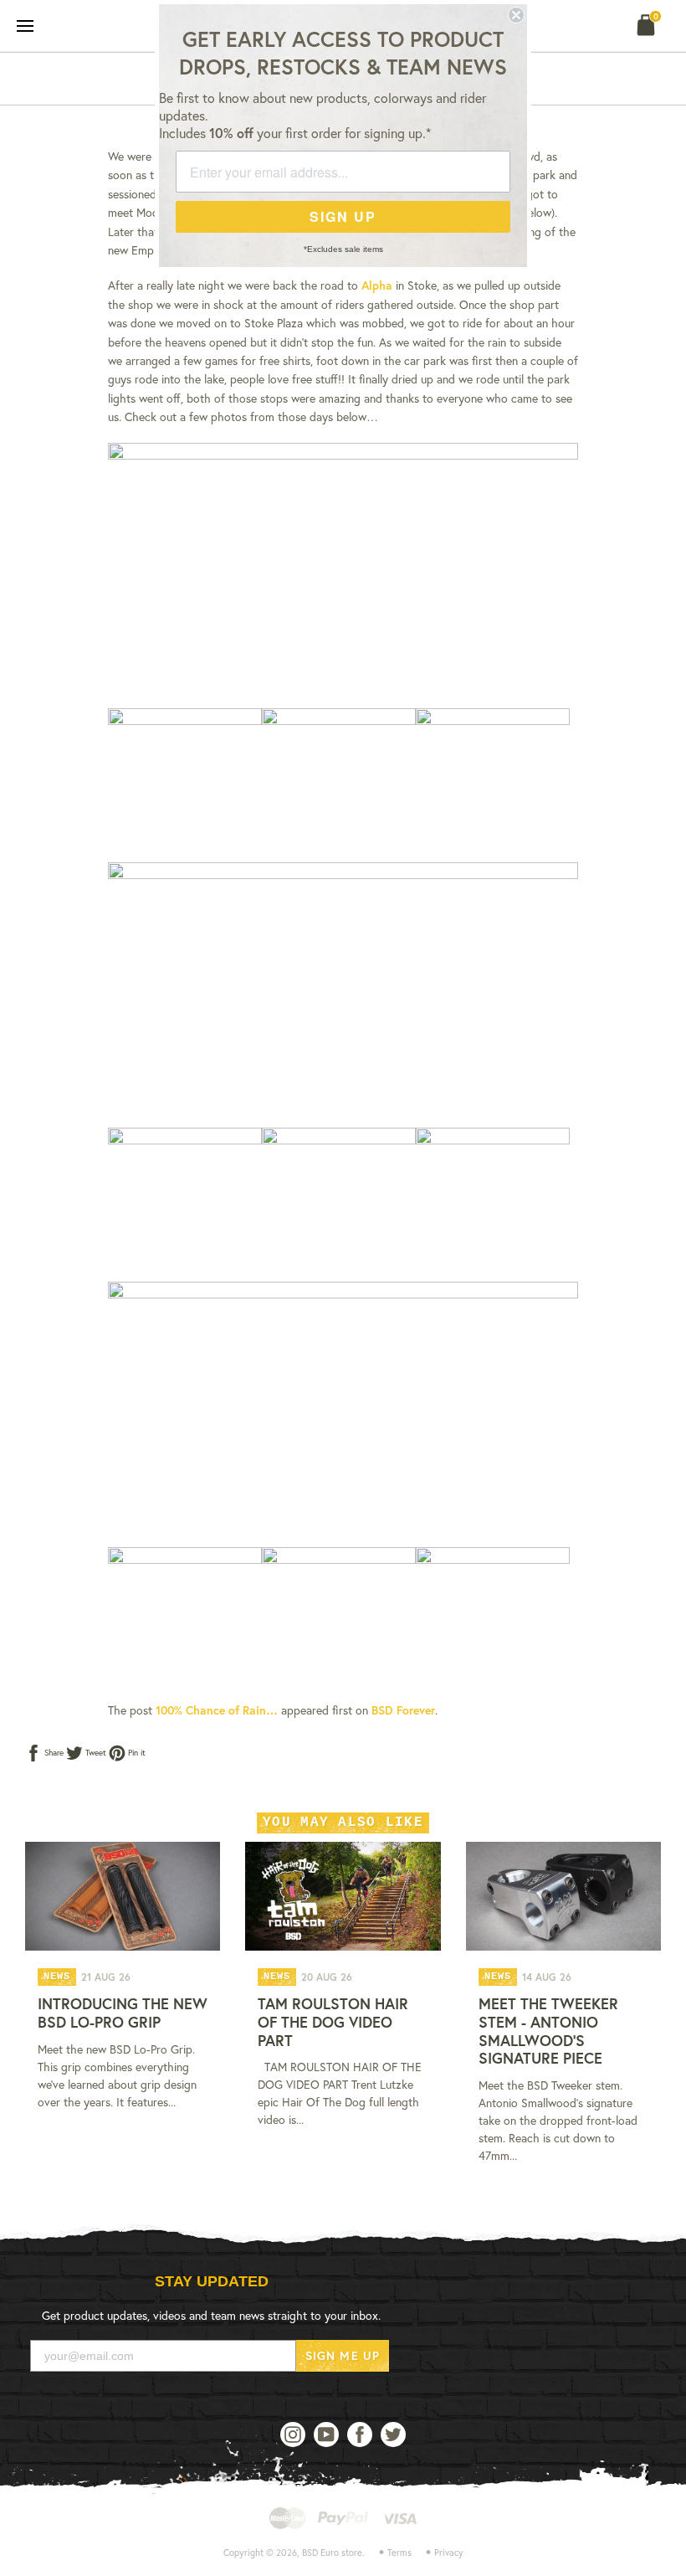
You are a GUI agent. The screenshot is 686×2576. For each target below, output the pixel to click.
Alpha (377, 285)
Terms (399, 2553)
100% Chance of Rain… (217, 1710)
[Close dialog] (516, 15)
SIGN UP (343, 216)
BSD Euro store (332, 2553)
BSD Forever (403, 1710)
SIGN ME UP (343, 2355)
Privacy (449, 2553)
